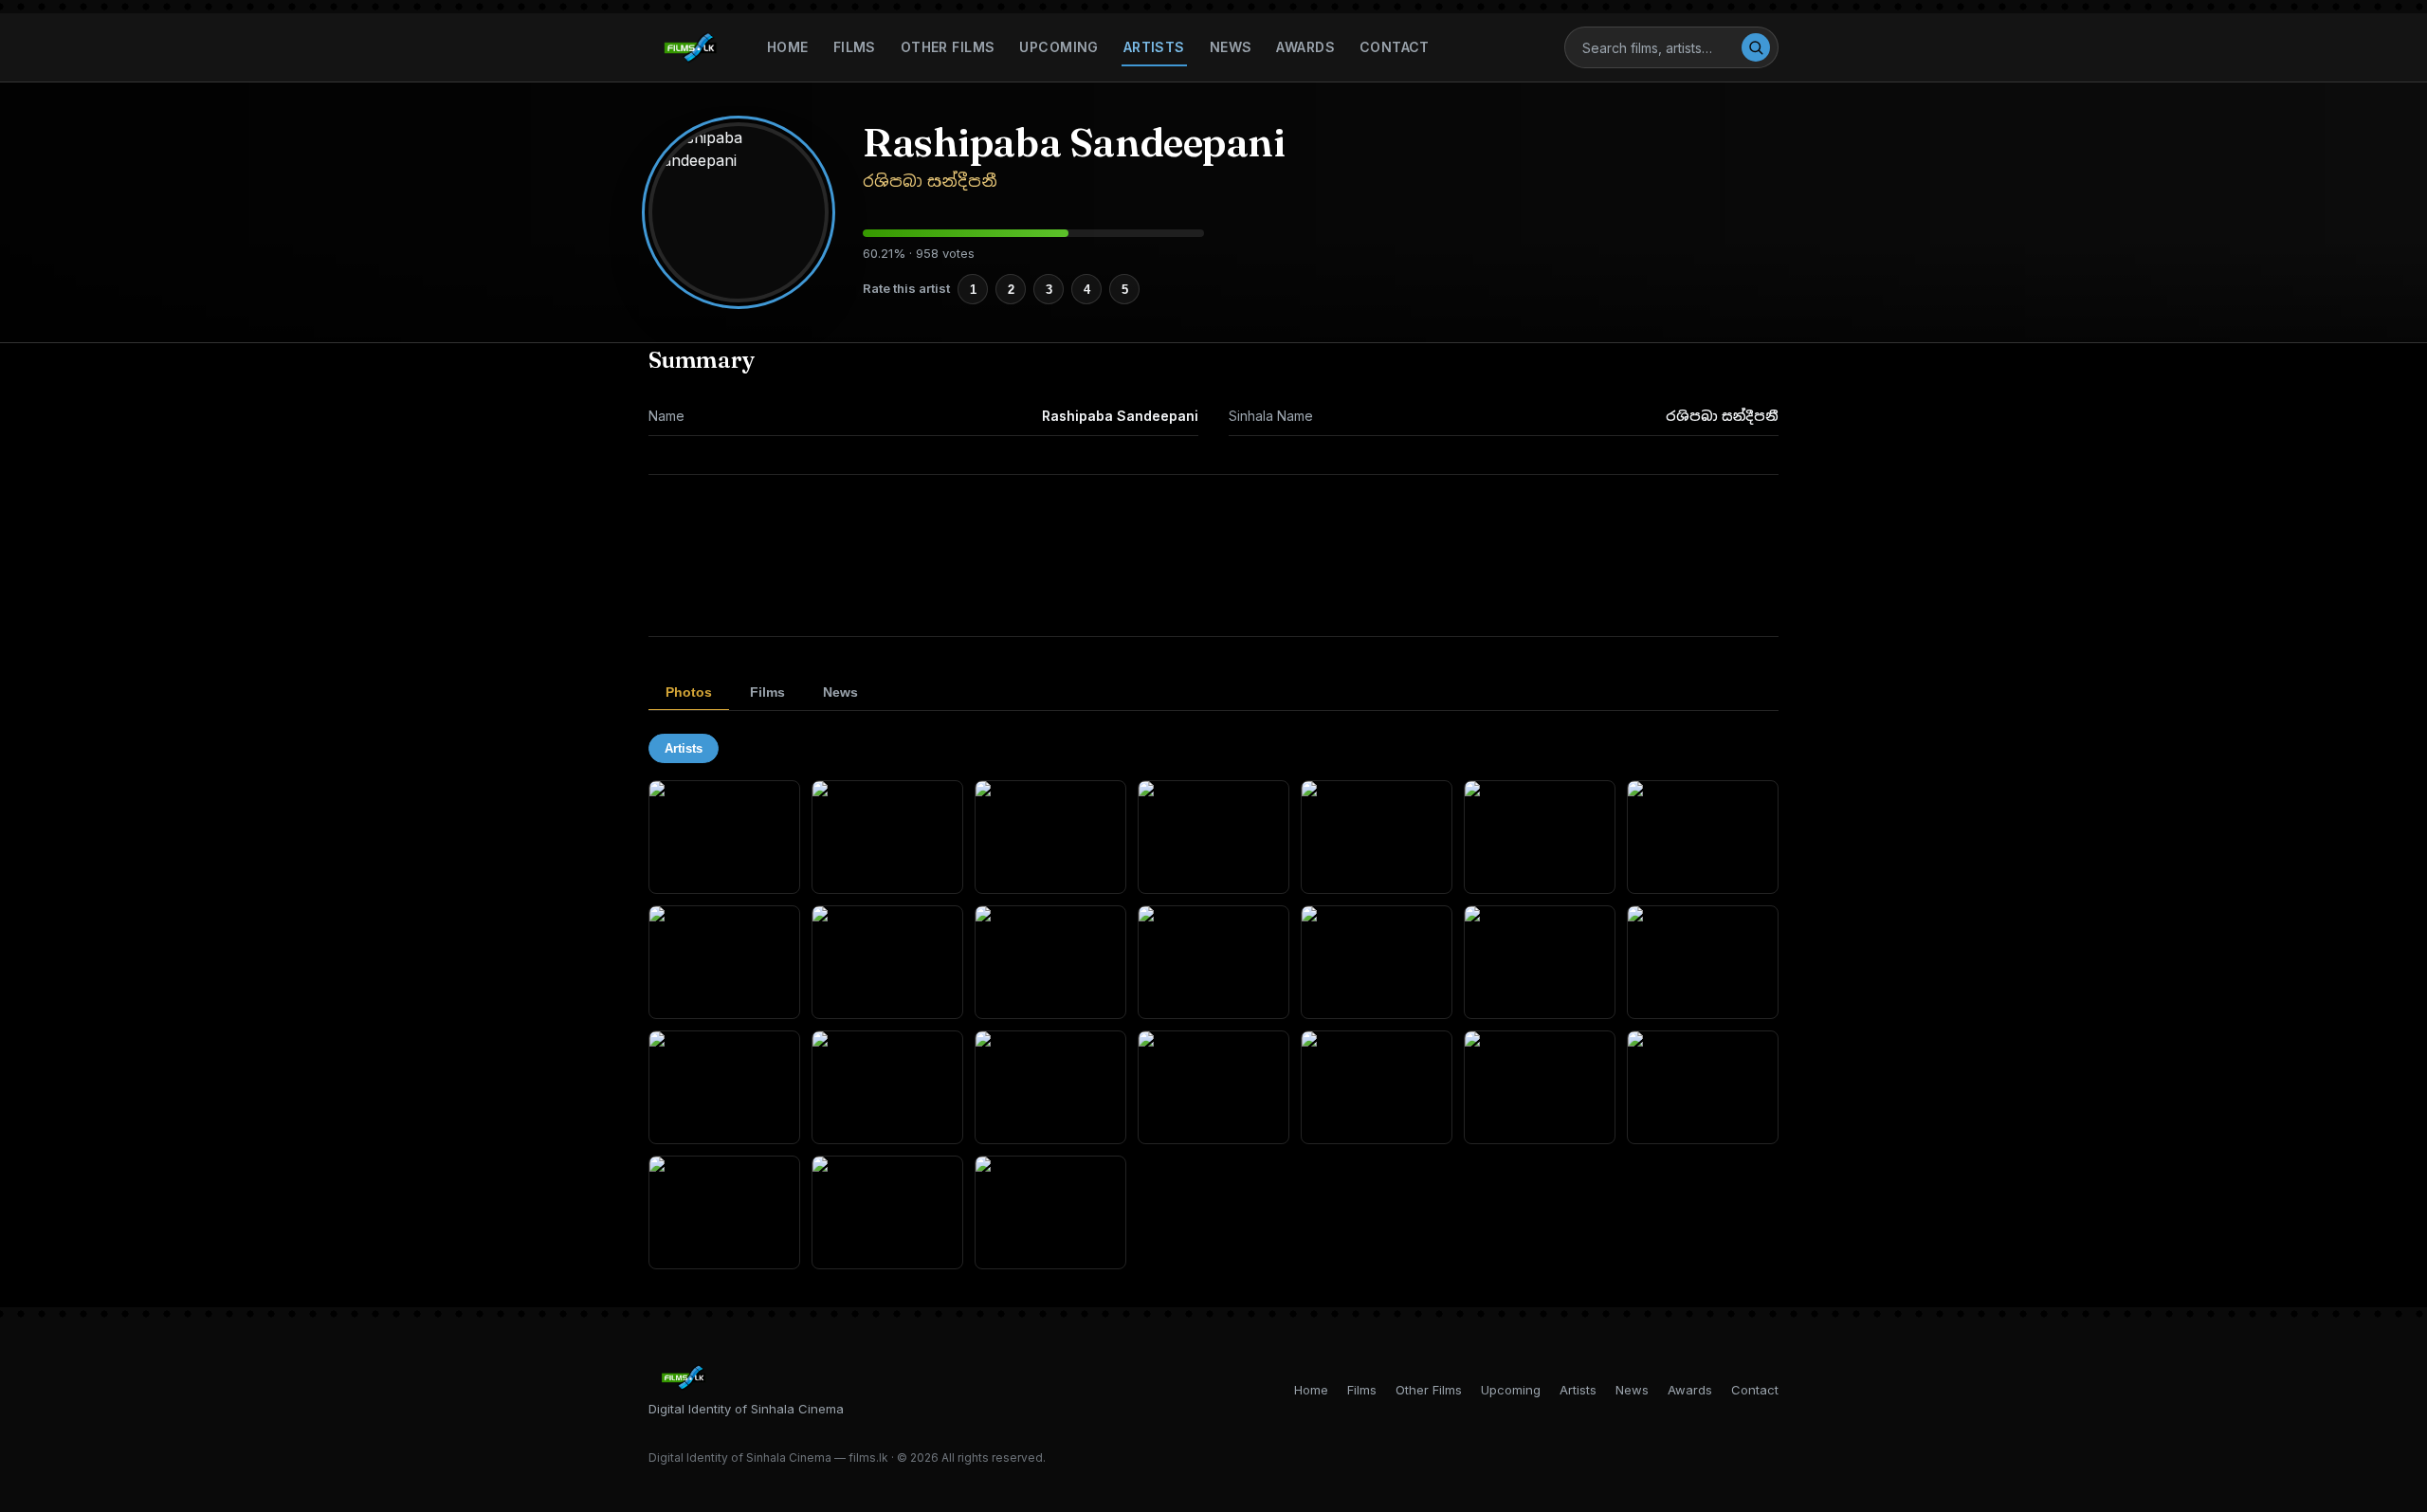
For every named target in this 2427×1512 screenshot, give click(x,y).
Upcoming (1058, 47)
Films (855, 47)
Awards (1305, 47)
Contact (1395, 47)
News (1231, 47)
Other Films (948, 47)
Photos (689, 692)
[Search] (1756, 47)
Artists (1154, 47)
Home (788, 47)
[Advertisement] (1213, 556)
